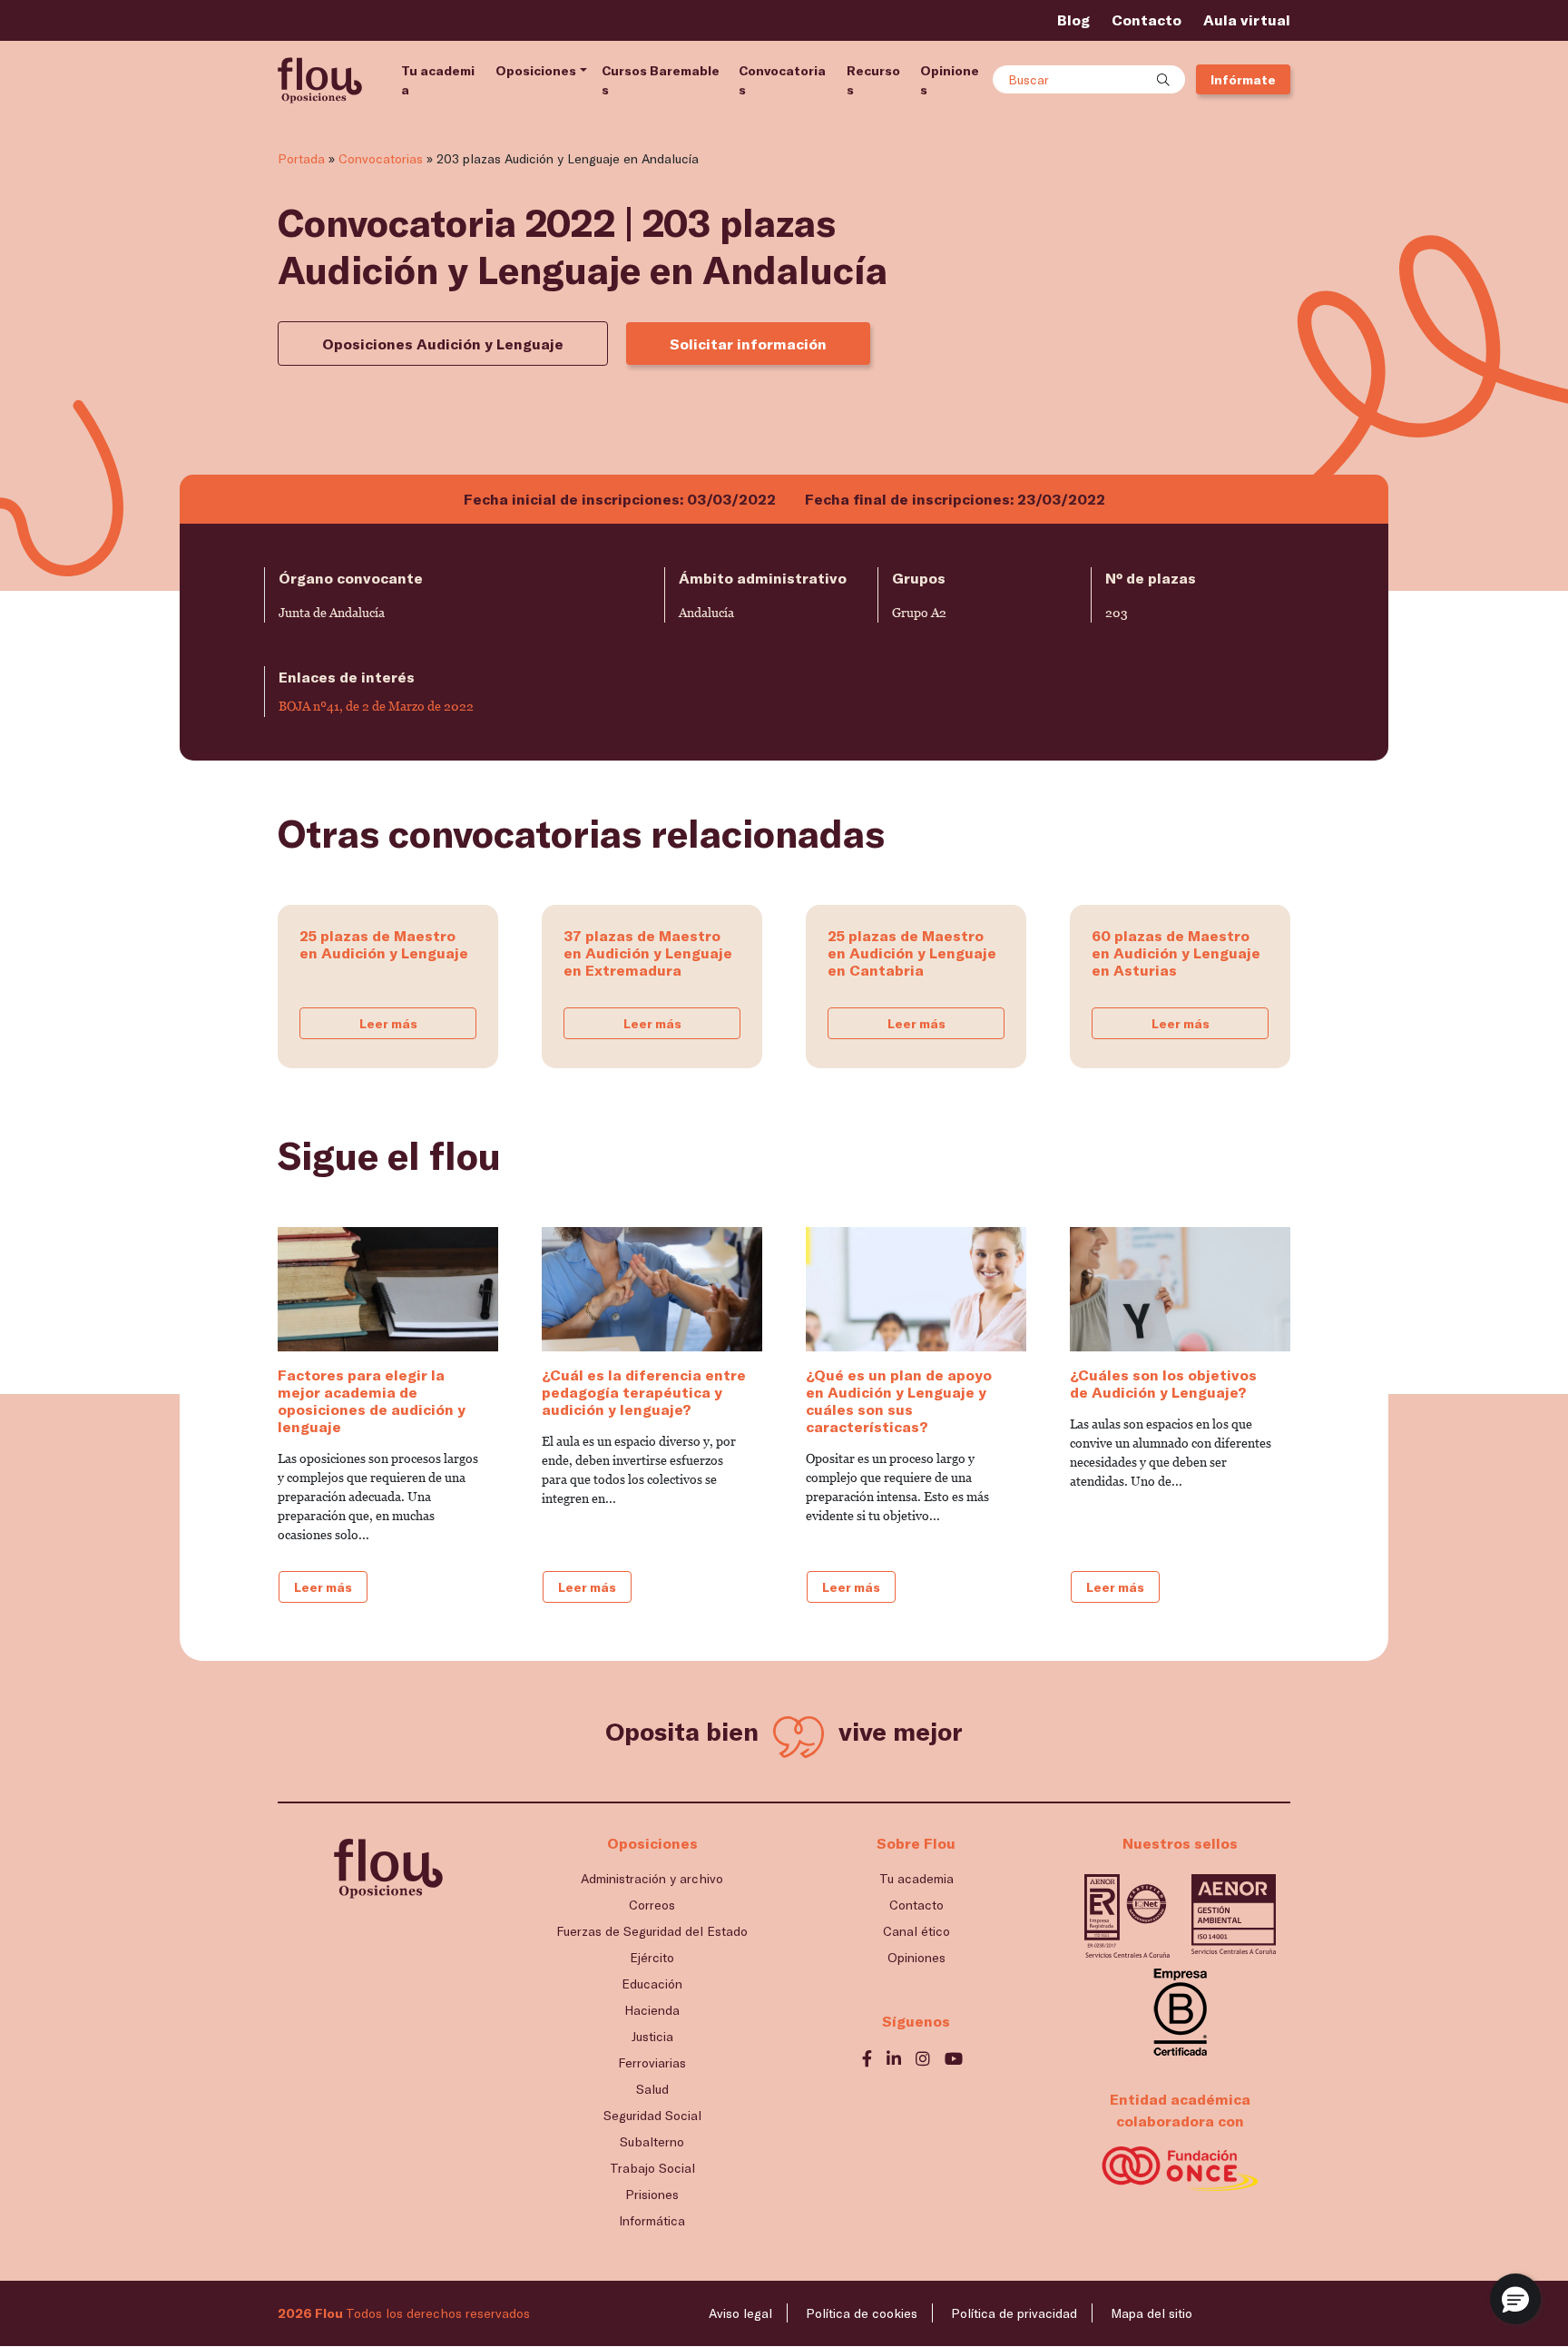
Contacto (1147, 20)
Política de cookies (862, 2313)
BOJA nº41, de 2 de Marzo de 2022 (376, 706)
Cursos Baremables (661, 80)
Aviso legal (740, 2313)
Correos (652, 1905)
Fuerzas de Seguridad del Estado (652, 1931)
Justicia (652, 2036)
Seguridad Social (652, 2115)
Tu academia (438, 80)
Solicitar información (748, 344)
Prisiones (652, 2194)
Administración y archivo (652, 1878)
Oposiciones (536, 70)
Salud (652, 2089)
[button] (1515, 2299)
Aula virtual (1247, 20)
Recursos (873, 80)
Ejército (652, 1957)
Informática (652, 2220)
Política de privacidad (1014, 2313)
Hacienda (652, 2010)
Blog (1073, 20)
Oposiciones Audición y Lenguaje (443, 344)
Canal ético (916, 1931)
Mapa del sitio (1151, 2313)
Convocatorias (782, 80)
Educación (652, 1984)
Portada (301, 158)
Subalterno (652, 2141)
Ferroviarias (652, 2062)
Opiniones (950, 80)
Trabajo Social (652, 2168)
